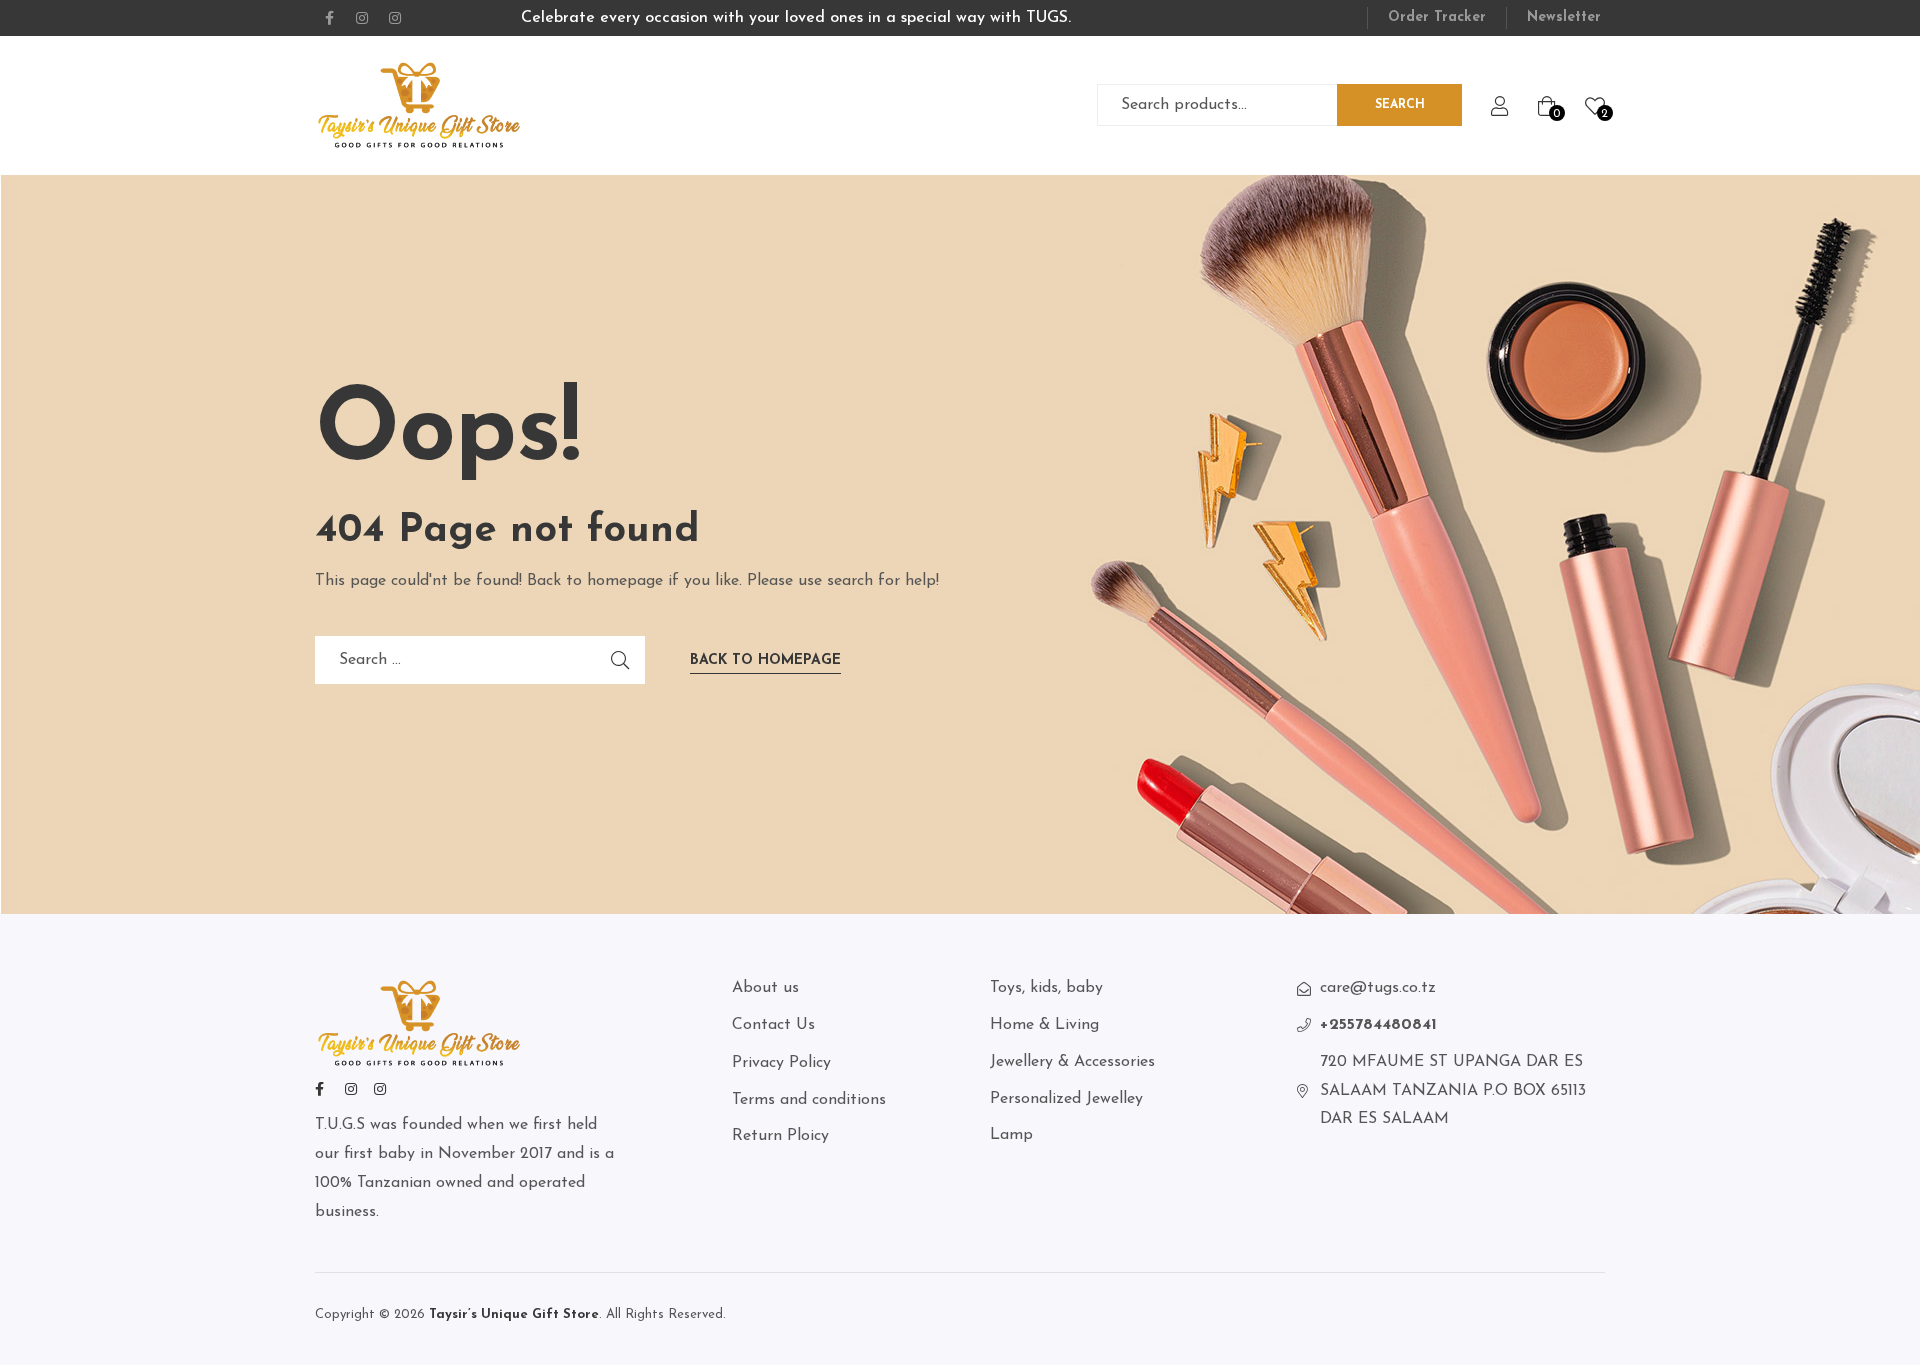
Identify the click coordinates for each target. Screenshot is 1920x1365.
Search (1400, 105)
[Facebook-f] (329, 18)
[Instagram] (362, 18)
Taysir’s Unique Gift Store (512, 1314)
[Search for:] (480, 660)
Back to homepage (765, 660)
